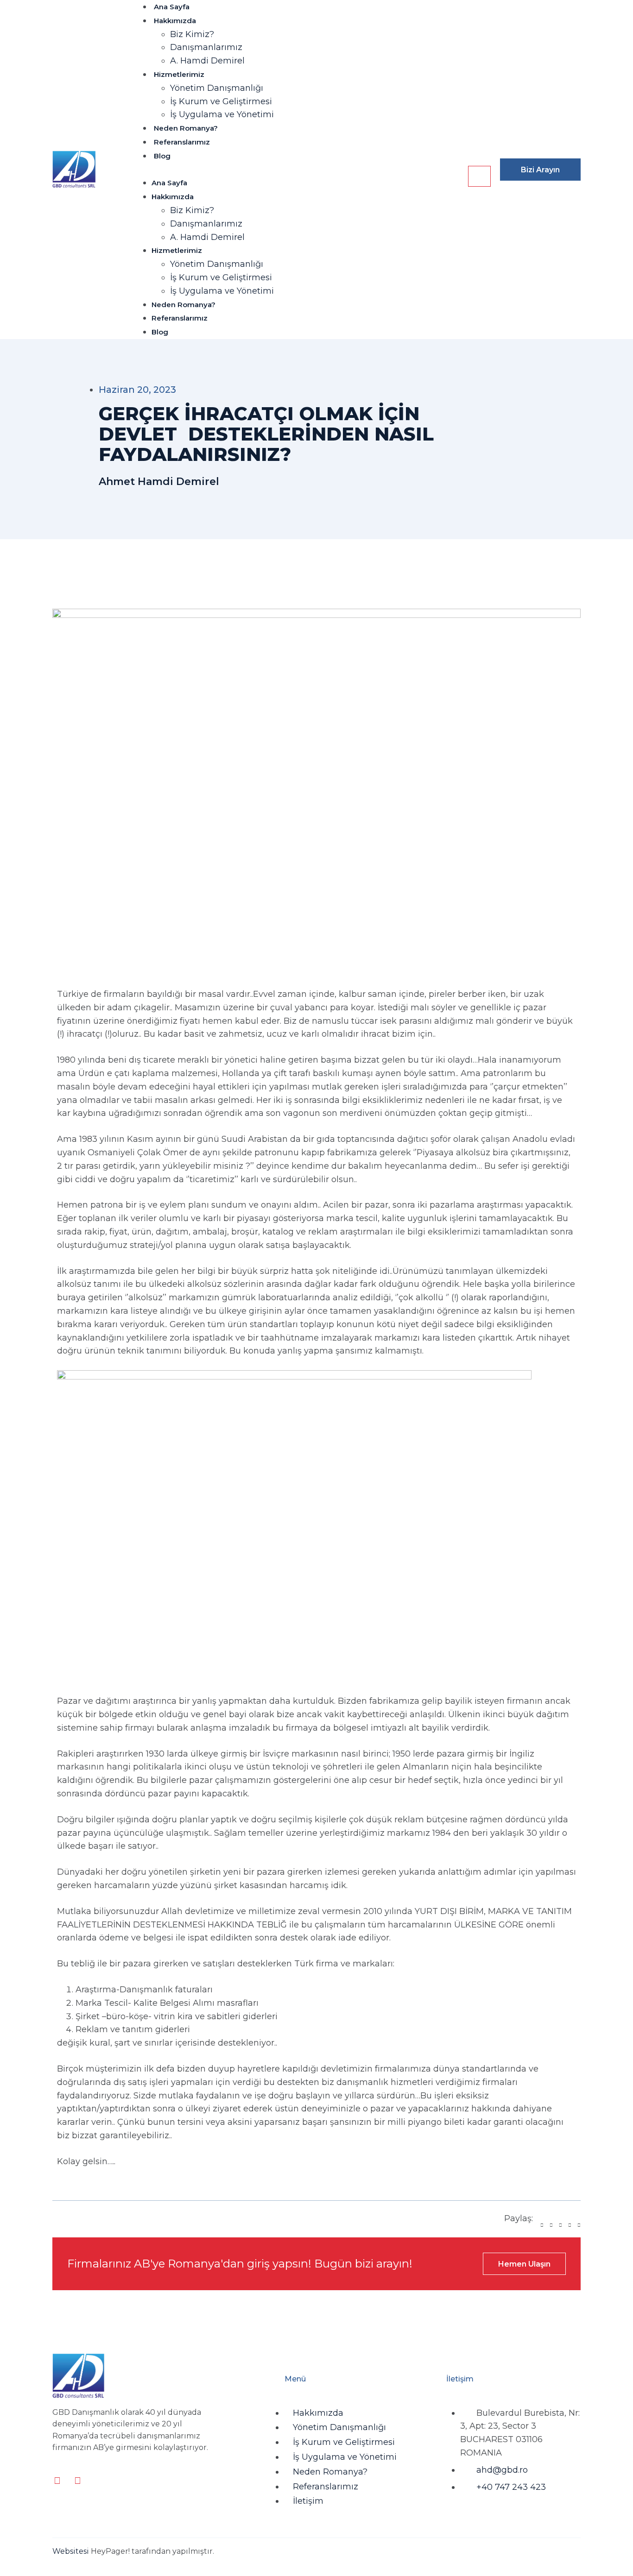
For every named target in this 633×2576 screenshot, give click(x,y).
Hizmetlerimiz (179, 74)
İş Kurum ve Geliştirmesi (221, 101)
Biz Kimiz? (192, 34)
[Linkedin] (57, 2481)
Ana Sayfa (172, 7)
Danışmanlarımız (206, 47)
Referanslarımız (182, 142)
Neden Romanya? (186, 128)
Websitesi (71, 2551)
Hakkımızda (175, 21)
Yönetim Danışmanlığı (217, 88)
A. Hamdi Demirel (207, 61)
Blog (162, 156)
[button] (299, 170)
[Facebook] (77, 2481)
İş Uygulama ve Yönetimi (222, 114)
